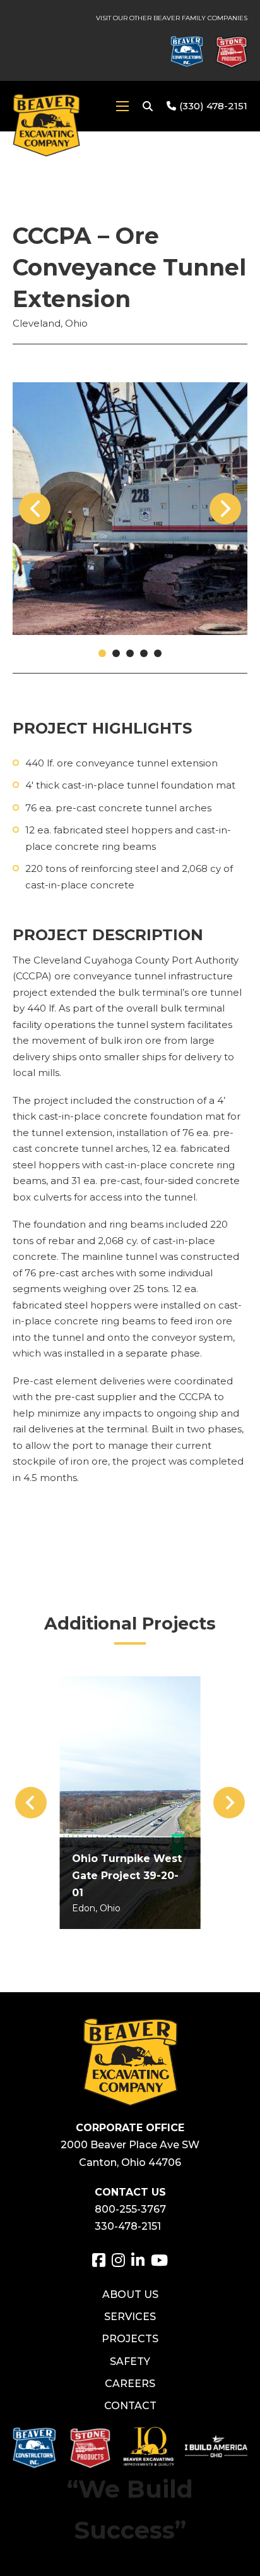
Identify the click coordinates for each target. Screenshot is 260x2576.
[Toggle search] (148, 106)
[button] (102, 653)
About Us (130, 2295)
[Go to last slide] (31, 1803)
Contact (130, 2406)
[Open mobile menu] (122, 106)
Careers (130, 2384)
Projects (130, 2339)
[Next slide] (229, 1803)
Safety (130, 2361)
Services (130, 2317)
